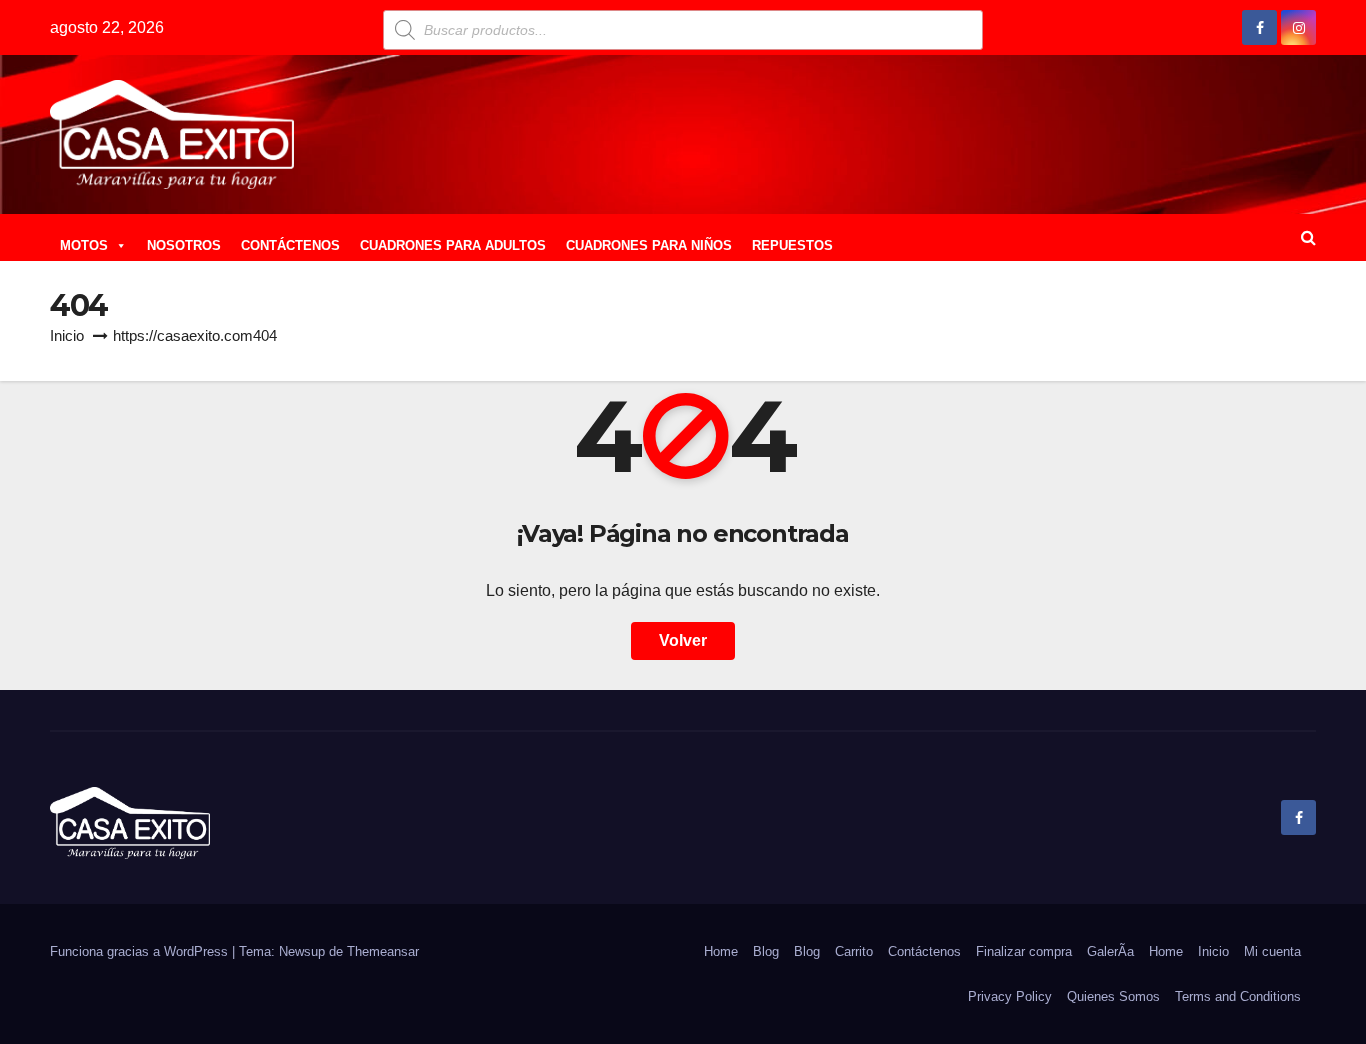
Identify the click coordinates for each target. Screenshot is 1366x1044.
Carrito (854, 951)
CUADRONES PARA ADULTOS (453, 245)
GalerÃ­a (1110, 951)
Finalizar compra (1024, 951)
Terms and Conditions (1238, 996)
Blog (766, 951)
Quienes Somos (1113, 996)
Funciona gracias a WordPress (141, 951)
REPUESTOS (792, 245)
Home (721, 951)
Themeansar (383, 951)
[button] (1308, 237)
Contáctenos (924, 951)
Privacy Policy (1010, 996)
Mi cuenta (1272, 951)
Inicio (67, 335)
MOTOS (84, 245)
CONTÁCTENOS (290, 245)
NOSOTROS (184, 245)
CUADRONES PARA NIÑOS (649, 245)
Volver (683, 640)
